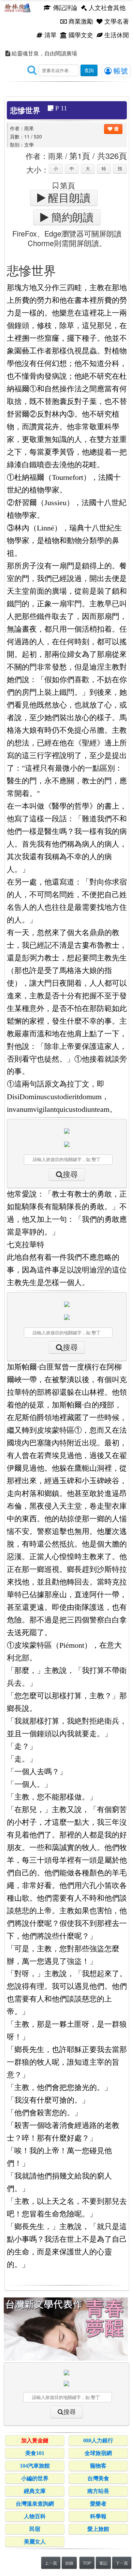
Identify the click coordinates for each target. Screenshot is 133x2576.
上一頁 (51, 2563)
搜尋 (70, 1175)
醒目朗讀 (68, 198)
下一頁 (122, 2563)
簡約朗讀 (71, 217)
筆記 (103, 2563)
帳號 (120, 70)
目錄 (69, 2563)
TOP (87, 2563)
